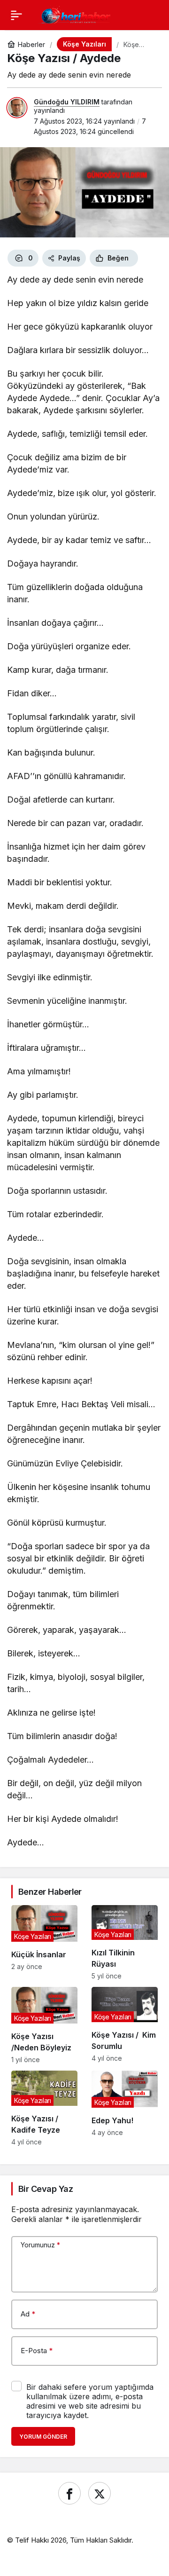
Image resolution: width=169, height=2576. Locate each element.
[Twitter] (100, 2493)
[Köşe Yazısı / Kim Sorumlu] (125, 2025)
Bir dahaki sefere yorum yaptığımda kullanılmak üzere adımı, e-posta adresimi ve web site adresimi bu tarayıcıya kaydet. (90, 2401)
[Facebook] (69, 2493)
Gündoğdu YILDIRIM (67, 102)
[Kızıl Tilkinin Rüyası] (125, 1942)
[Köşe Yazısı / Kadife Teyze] (44, 2108)
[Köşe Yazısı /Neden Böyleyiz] (44, 2025)
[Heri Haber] (76, 14)
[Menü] (16, 15)
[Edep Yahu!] (125, 2108)
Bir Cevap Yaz (46, 2189)
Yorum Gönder (43, 2437)
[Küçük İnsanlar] (44, 1942)
